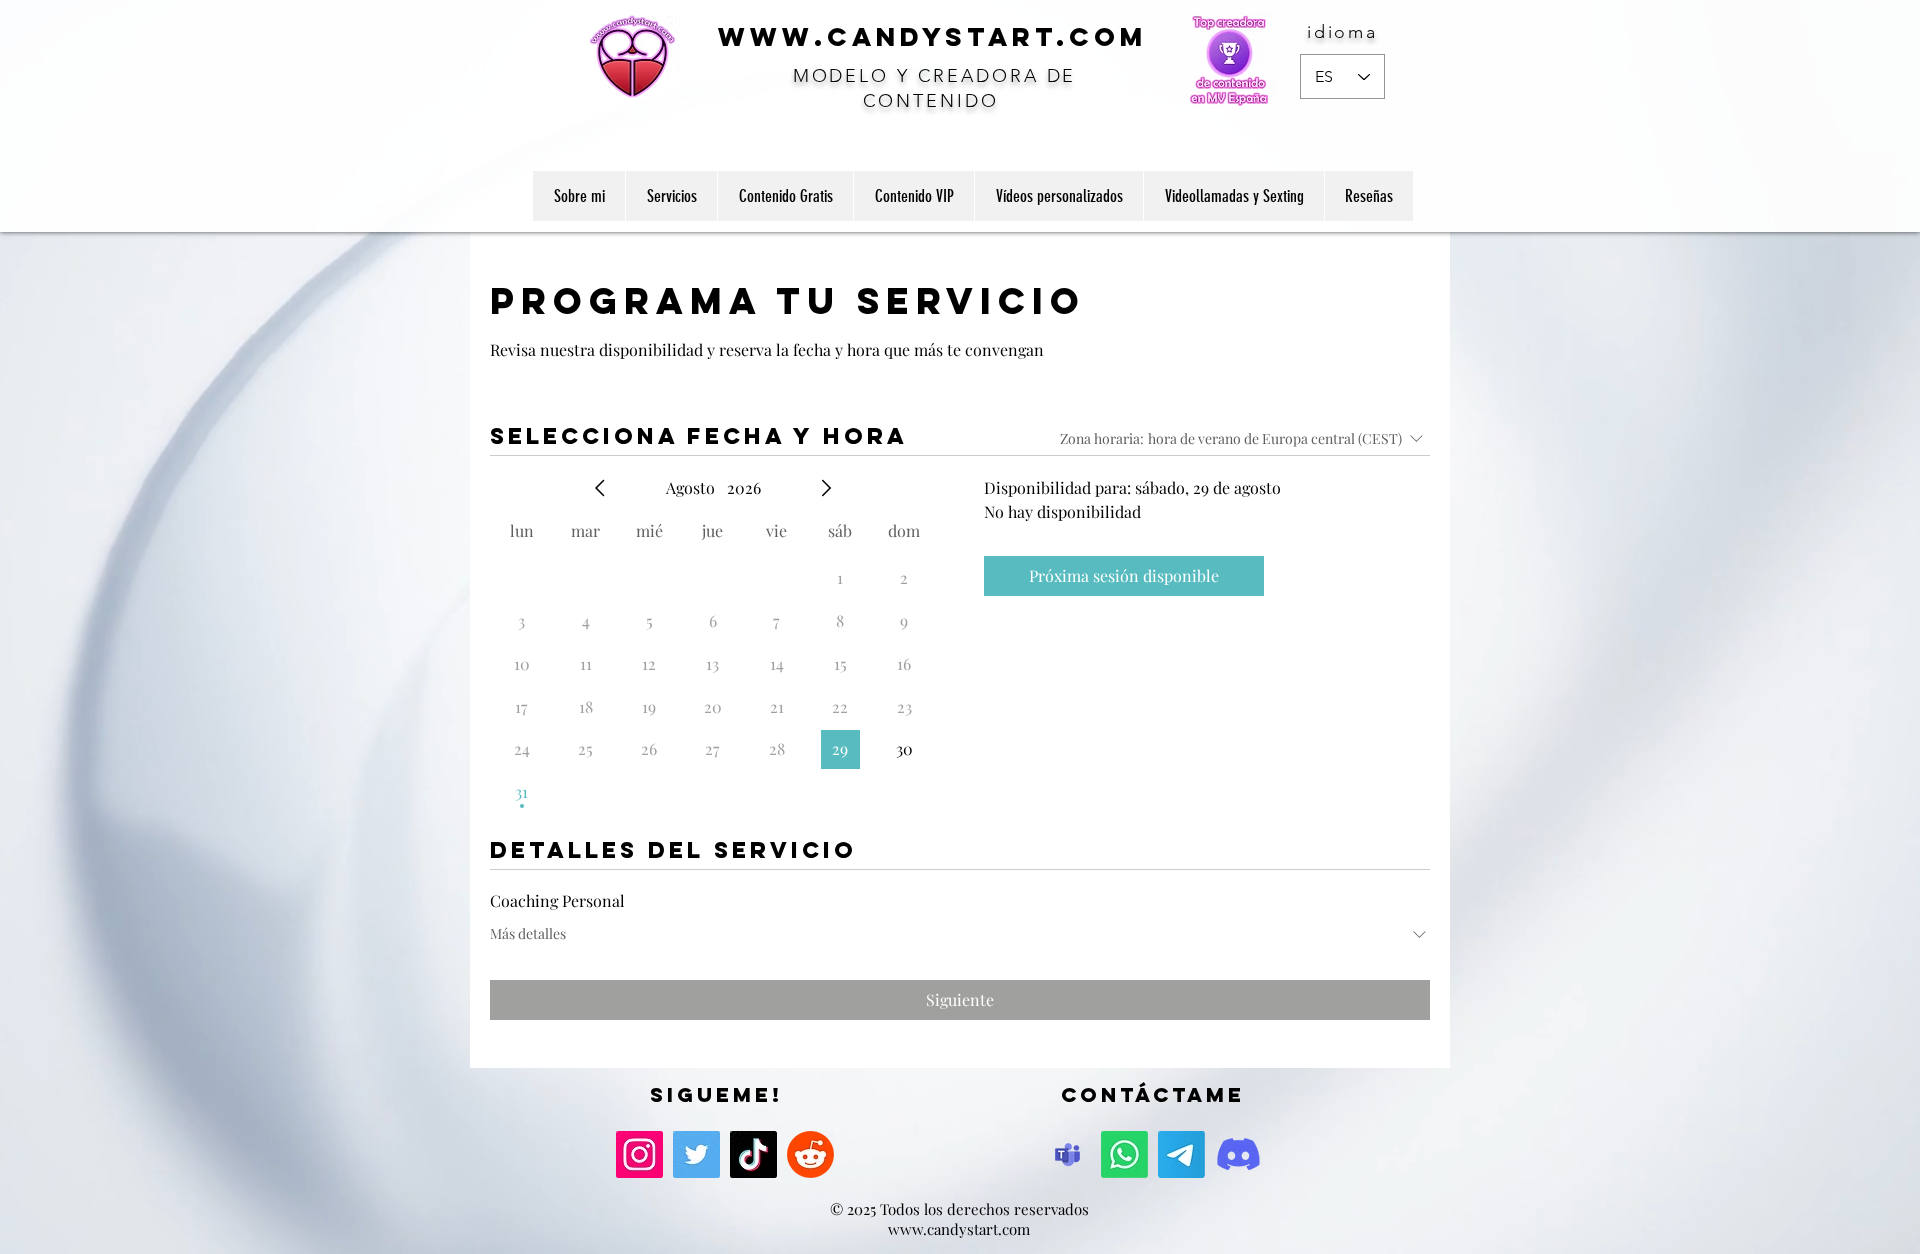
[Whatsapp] (1124, 1154)
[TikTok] (753, 1154)
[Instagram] (639, 1154)
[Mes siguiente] (826, 488)
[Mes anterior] (600, 488)
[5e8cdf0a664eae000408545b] (1067, 1154)
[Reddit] (810, 1154)
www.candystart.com (959, 1229)
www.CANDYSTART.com (932, 36)
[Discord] (1238, 1154)
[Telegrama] (1181, 1154)
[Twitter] (696, 1154)
